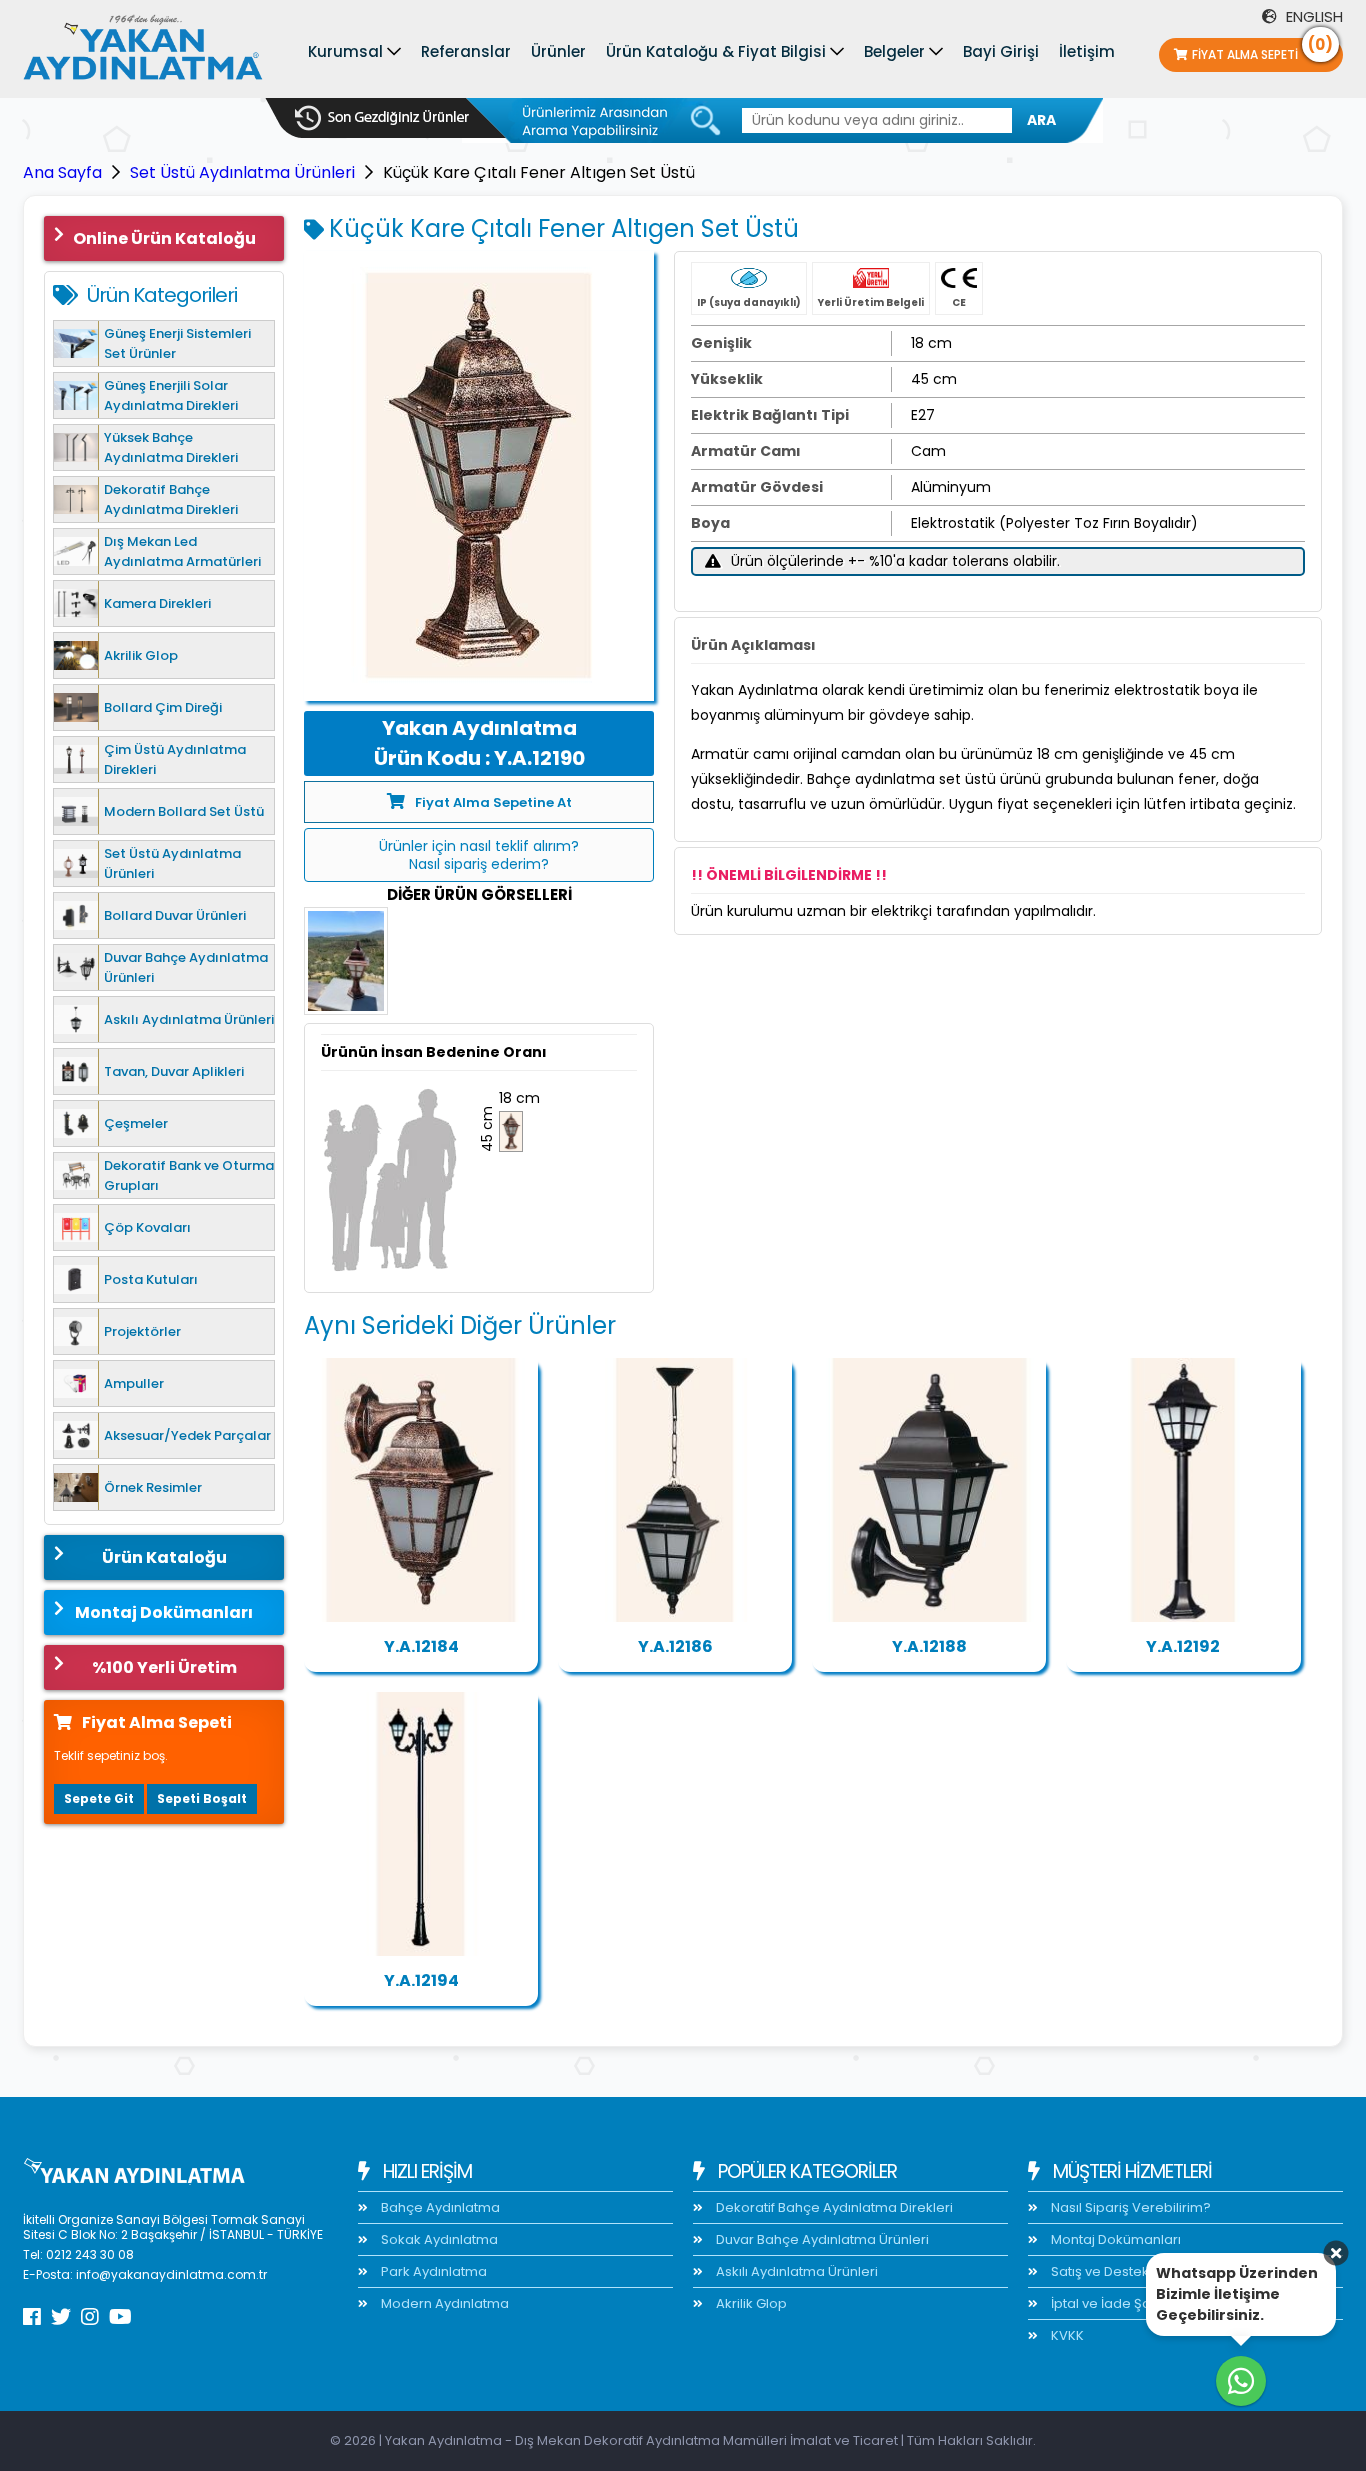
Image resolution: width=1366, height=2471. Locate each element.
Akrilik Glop (750, 2303)
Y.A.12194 (421, 1980)
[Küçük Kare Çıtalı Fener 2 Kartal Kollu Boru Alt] (421, 1824)
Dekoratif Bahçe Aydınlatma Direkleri (833, 2207)
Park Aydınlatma (432, 2271)
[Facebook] (32, 2317)
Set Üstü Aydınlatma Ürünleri (242, 172)
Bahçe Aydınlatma (439, 2207)
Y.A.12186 (675, 1646)
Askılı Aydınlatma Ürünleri (795, 2271)
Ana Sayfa (62, 172)
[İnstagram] (90, 2317)
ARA (1041, 120)
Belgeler (894, 51)
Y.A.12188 (929, 1646)
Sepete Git (99, 1798)
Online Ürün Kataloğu (164, 238)
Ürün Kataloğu (164, 1557)
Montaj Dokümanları (164, 1612)
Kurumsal (345, 51)
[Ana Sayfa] (143, 52)
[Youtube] (120, 2317)
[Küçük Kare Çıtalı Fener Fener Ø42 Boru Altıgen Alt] (1183, 1490)
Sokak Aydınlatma (438, 2239)
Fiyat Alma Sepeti (1262, 50)
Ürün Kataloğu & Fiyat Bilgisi (716, 51)
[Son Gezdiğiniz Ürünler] (382, 118)
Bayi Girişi (1001, 51)
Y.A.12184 (421, 1646)
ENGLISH (1312, 16)
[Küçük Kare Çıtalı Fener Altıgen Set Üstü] (479, 476)
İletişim (1087, 51)
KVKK (1066, 2335)
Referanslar (466, 51)
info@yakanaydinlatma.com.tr (171, 2274)
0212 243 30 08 (90, 2254)
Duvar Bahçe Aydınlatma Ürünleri (821, 2239)
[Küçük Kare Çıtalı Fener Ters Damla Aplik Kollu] (421, 1490)
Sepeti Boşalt (202, 1798)
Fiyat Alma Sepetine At (493, 802)
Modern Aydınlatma (443, 2303)
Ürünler (558, 51)
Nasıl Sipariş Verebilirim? (1129, 2207)
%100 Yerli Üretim (164, 1667)
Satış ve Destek (1098, 2271)
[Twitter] (61, 2317)
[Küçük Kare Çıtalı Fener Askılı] (675, 1490)
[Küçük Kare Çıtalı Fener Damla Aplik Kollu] (929, 1490)
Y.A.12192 (1183, 1646)
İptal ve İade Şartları (1114, 2303)
